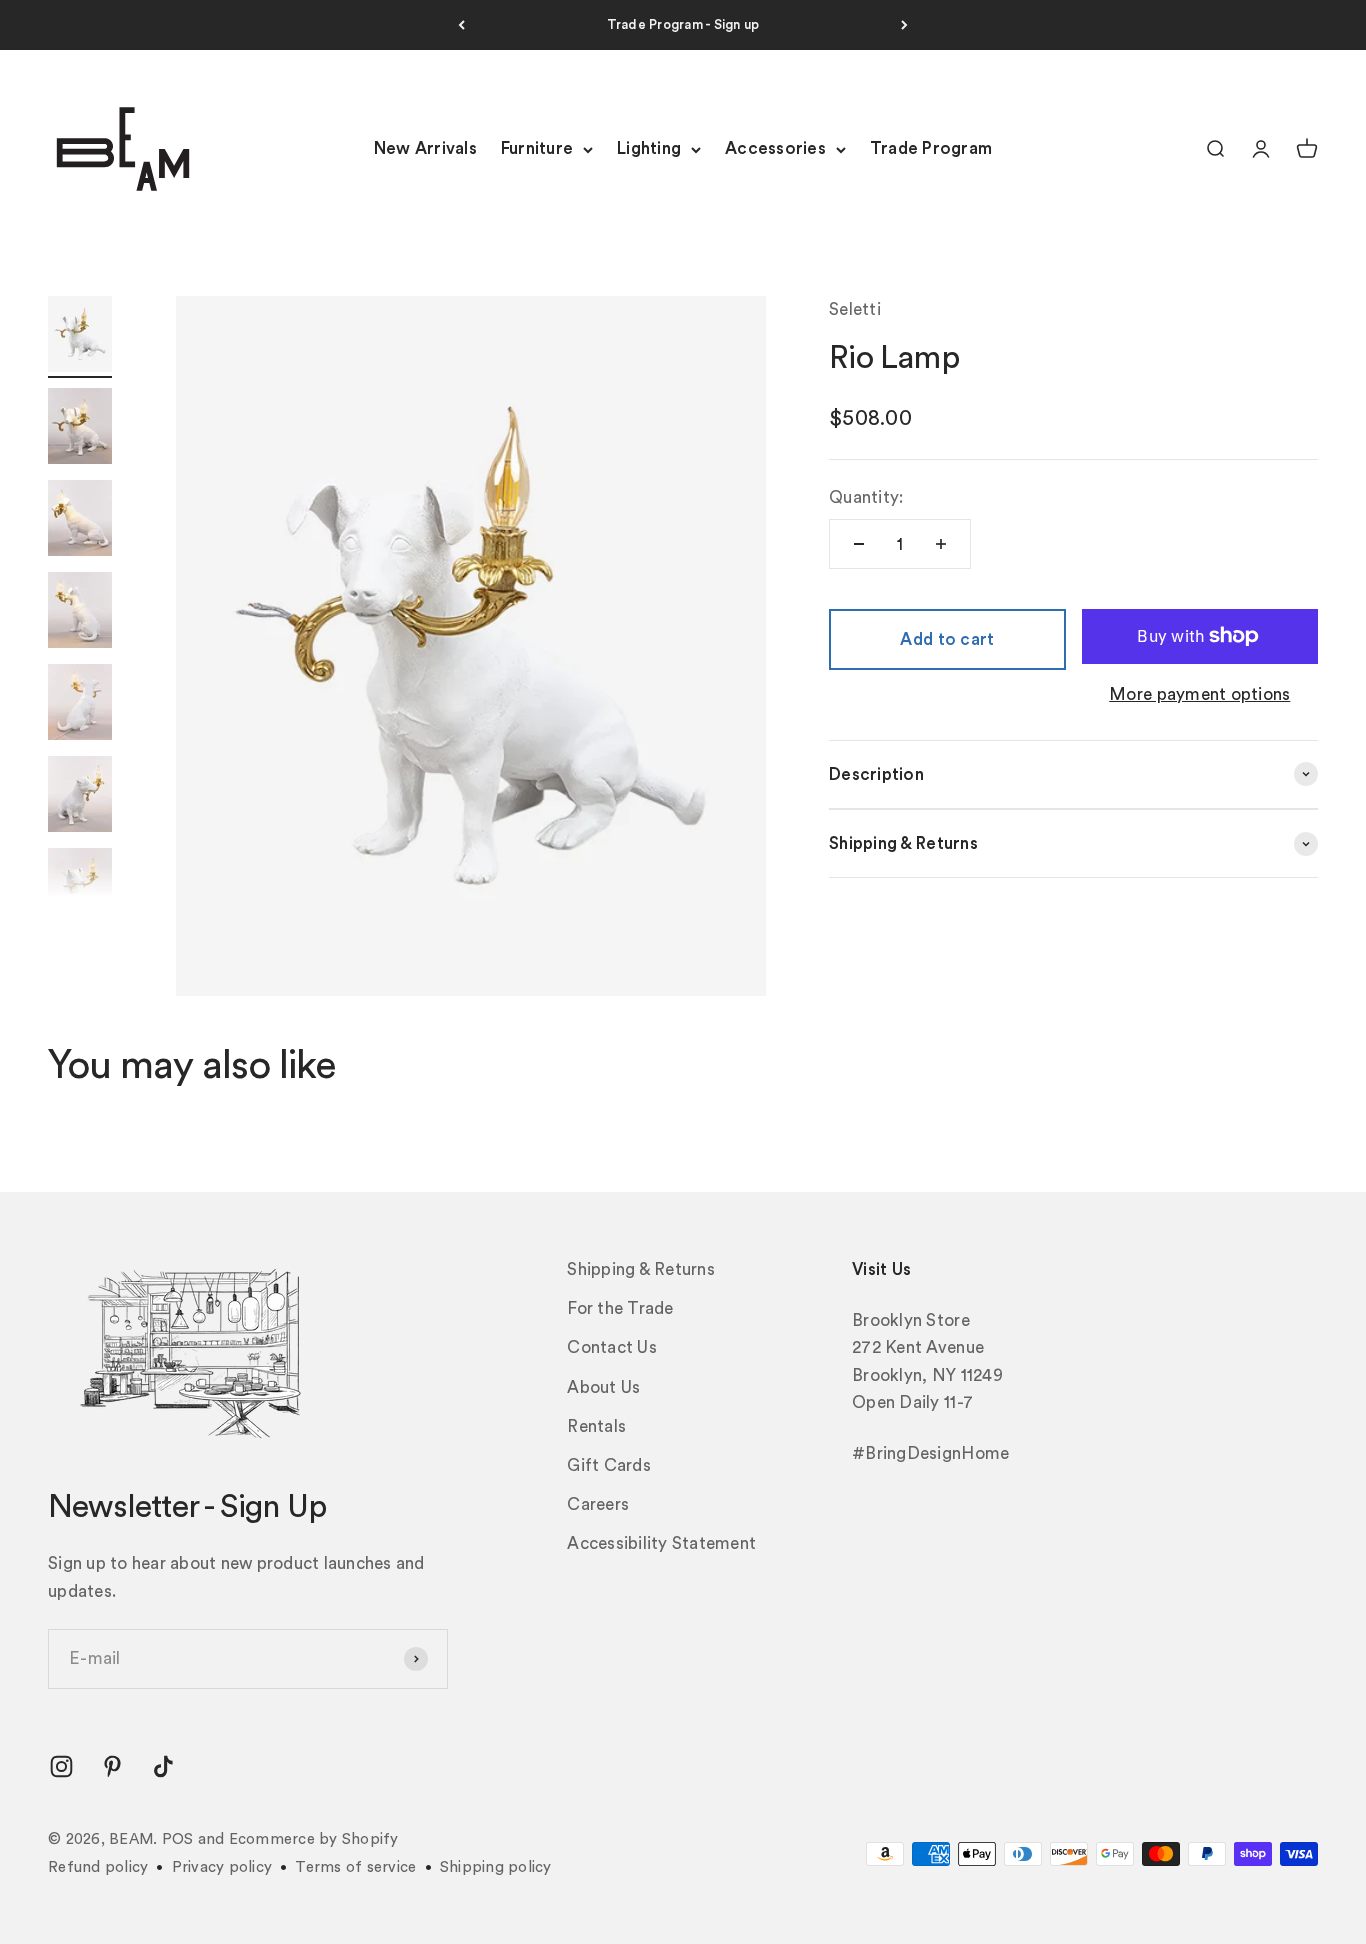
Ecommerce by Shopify (314, 1839)
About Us (603, 1387)
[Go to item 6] (80, 797)
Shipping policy (496, 1867)
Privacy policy (222, 1867)
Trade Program (931, 149)
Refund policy (98, 1867)
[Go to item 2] (80, 429)
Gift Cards (609, 1465)
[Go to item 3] (80, 521)
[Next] (904, 25)
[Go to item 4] (80, 613)
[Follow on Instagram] (61, 1766)
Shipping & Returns (641, 1269)
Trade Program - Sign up (683, 24)
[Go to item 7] (80, 889)
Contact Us (612, 1347)
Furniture (537, 149)
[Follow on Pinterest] (112, 1766)
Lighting (649, 149)
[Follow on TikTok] (163, 1766)
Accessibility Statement (661, 1543)
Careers (598, 1504)
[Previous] (461, 25)
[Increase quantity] (941, 544)
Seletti (855, 309)
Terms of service (355, 1867)
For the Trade (620, 1308)
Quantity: (866, 497)
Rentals (596, 1426)
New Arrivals (425, 149)
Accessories (775, 149)
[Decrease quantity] (859, 544)
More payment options (1199, 694)
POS (178, 1839)
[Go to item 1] (80, 337)
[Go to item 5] (80, 705)
